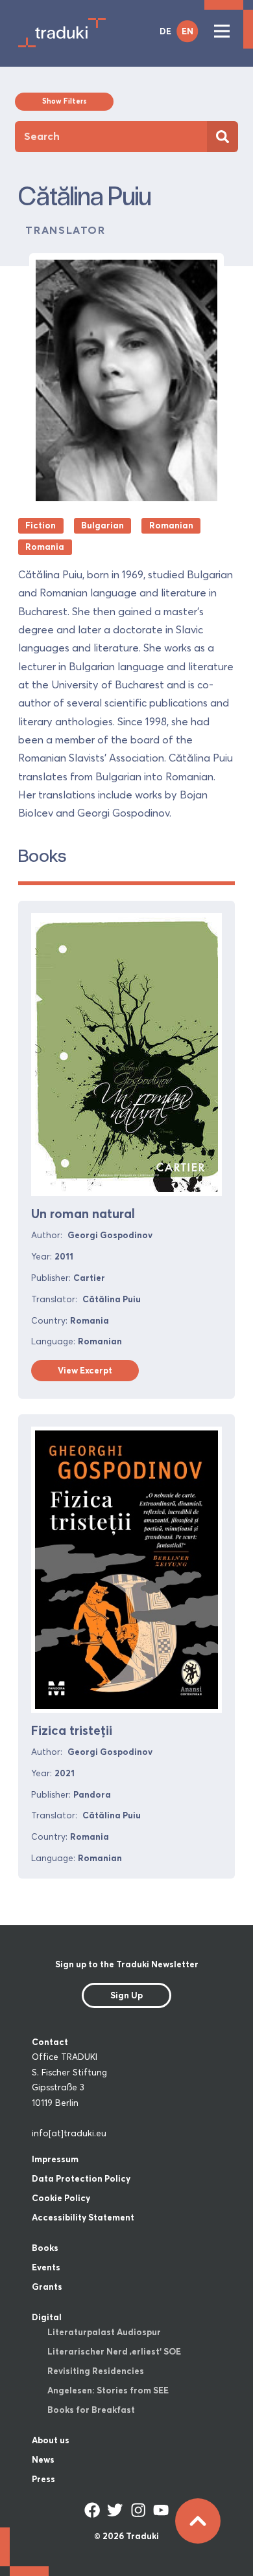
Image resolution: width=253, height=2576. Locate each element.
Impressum (55, 2159)
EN (187, 31)
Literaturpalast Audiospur (104, 2332)
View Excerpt (85, 1370)
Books (45, 2248)
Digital (47, 2317)
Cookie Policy (61, 2198)
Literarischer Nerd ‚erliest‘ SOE (114, 2351)
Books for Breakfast (91, 2410)
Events (46, 2267)
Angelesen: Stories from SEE (108, 2390)
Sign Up (126, 1995)
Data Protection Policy (81, 2178)
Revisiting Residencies (96, 2371)
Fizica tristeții (72, 1730)
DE (165, 31)
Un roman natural (83, 1214)
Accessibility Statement (83, 2217)
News (43, 2459)
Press (43, 2479)
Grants (47, 2287)
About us (51, 2440)
